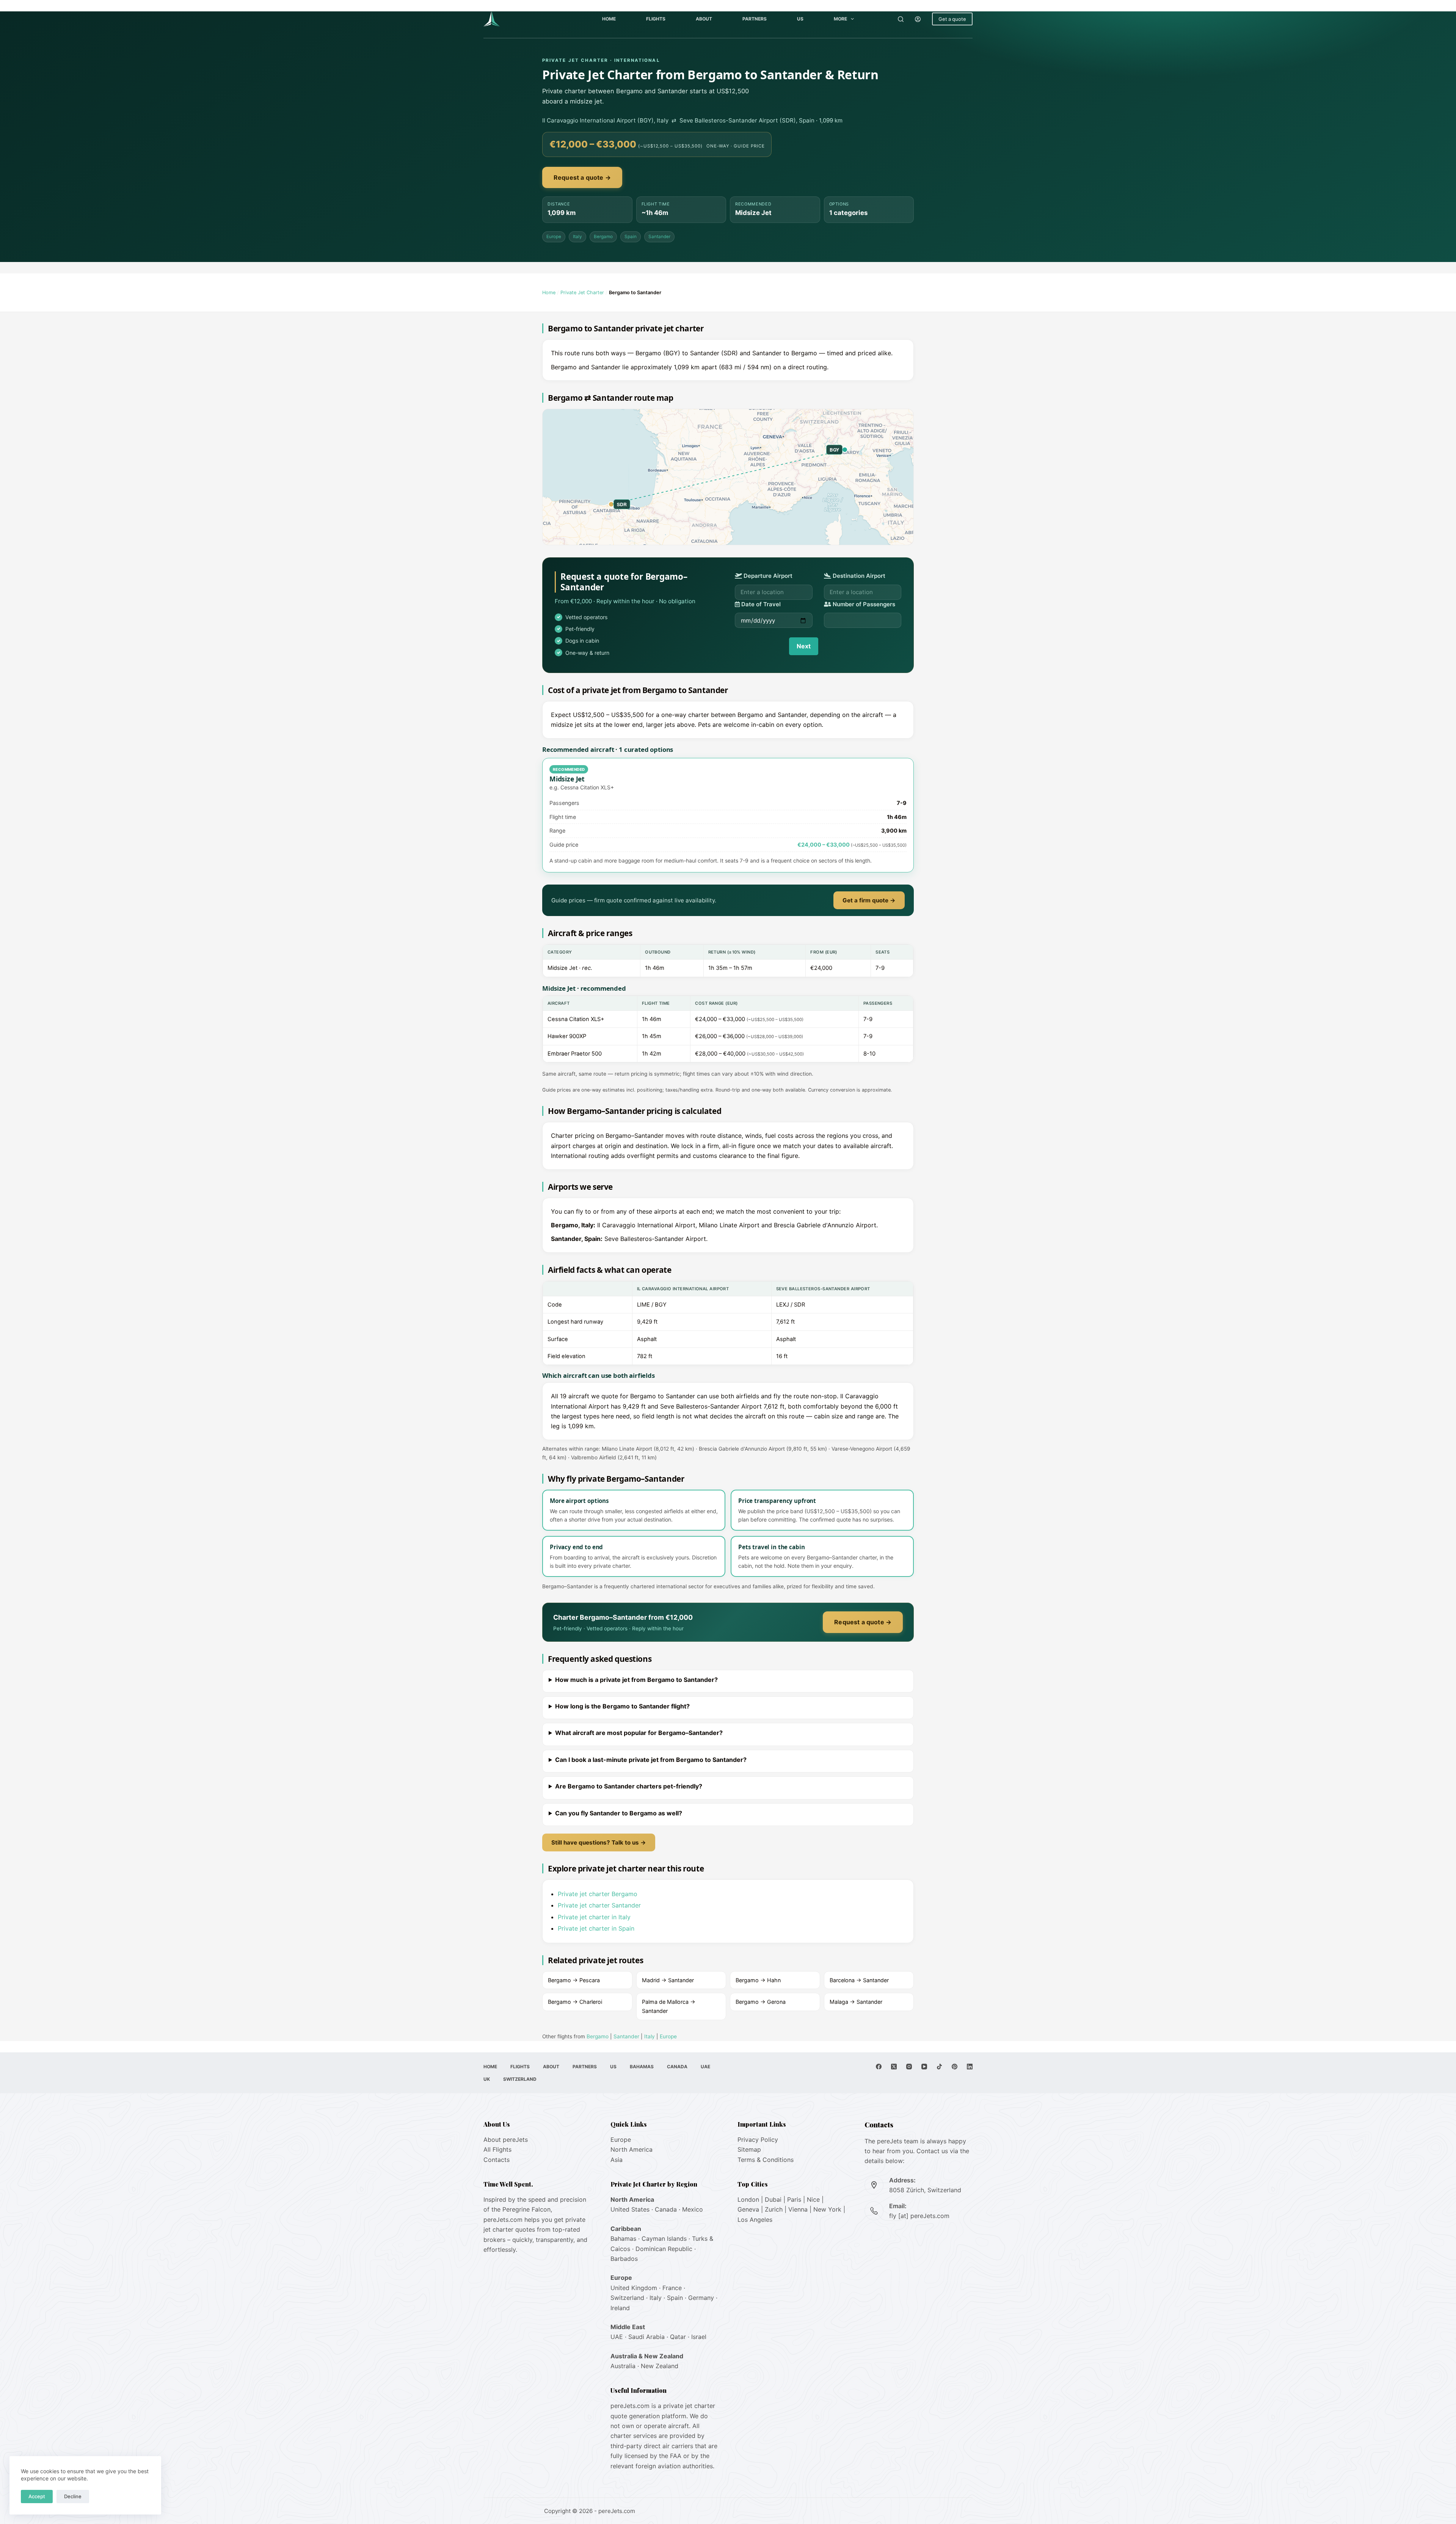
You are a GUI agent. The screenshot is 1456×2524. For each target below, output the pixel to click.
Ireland (620, 2308)
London (748, 2199)
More (840, 19)
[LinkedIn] (970, 2067)
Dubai (773, 2199)
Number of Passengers (863, 604)
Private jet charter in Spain (596, 1928)
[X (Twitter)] (894, 2067)
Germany (701, 2298)
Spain (631, 237)
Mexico (693, 2209)
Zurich (774, 2209)
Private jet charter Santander (599, 1905)
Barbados (624, 2259)
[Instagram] (909, 2067)
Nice (813, 2199)
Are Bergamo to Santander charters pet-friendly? (629, 1786)
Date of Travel (760, 604)
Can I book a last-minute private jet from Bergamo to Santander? (651, 1760)
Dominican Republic (664, 2249)
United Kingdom (634, 2288)
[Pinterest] (955, 2067)
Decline (73, 2496)
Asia (617, 2160)
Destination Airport (858, 576)
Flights (656, 19)
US (800, 19)
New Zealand (660, 2366)
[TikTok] (939, 2067)
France (672, 2288)
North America (632, 2149)
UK (487, 2079)
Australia (623, 2366)
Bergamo (603, 237)
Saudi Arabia (646, 2337)
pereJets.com (503, 2220)
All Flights (497, 2149)
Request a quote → (582, 177)
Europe (554, 237)
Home (609, 19)
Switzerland (520, 2079)
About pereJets (506, 2140)
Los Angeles (755, 2220)
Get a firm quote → (869, 900)
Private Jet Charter (582, 293)
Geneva (748, 2209)
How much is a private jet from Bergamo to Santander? (636, 1680)
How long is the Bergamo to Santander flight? (622, 1706)
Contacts (497, 2160)
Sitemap (749, 2149)
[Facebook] (879, 2067)
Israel (699, 2337)
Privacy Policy (758, 2140)
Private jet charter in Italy (594, 1917)
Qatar (678, 2337)
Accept (37, 2496)
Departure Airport (767, 576)
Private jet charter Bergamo (598, 1894)
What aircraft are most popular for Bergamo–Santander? (639, 1733)
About (704, 19)
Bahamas (642, 2067)
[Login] (918, 19)
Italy (577, 237)
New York (827, 2209)
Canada (677, 2067)
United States (630, 2209)
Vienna (798, 2209)
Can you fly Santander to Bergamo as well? (619, 1813)
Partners (755, 19)
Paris (794, 2199)
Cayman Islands (664, 2239)
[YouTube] (924, 2067)
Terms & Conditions (766, 2160)
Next (804, 646)
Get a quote (952, 19)
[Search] (901, 19)
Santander (659, 237)
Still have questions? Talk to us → (599, 1842)
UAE (705, 2067)
